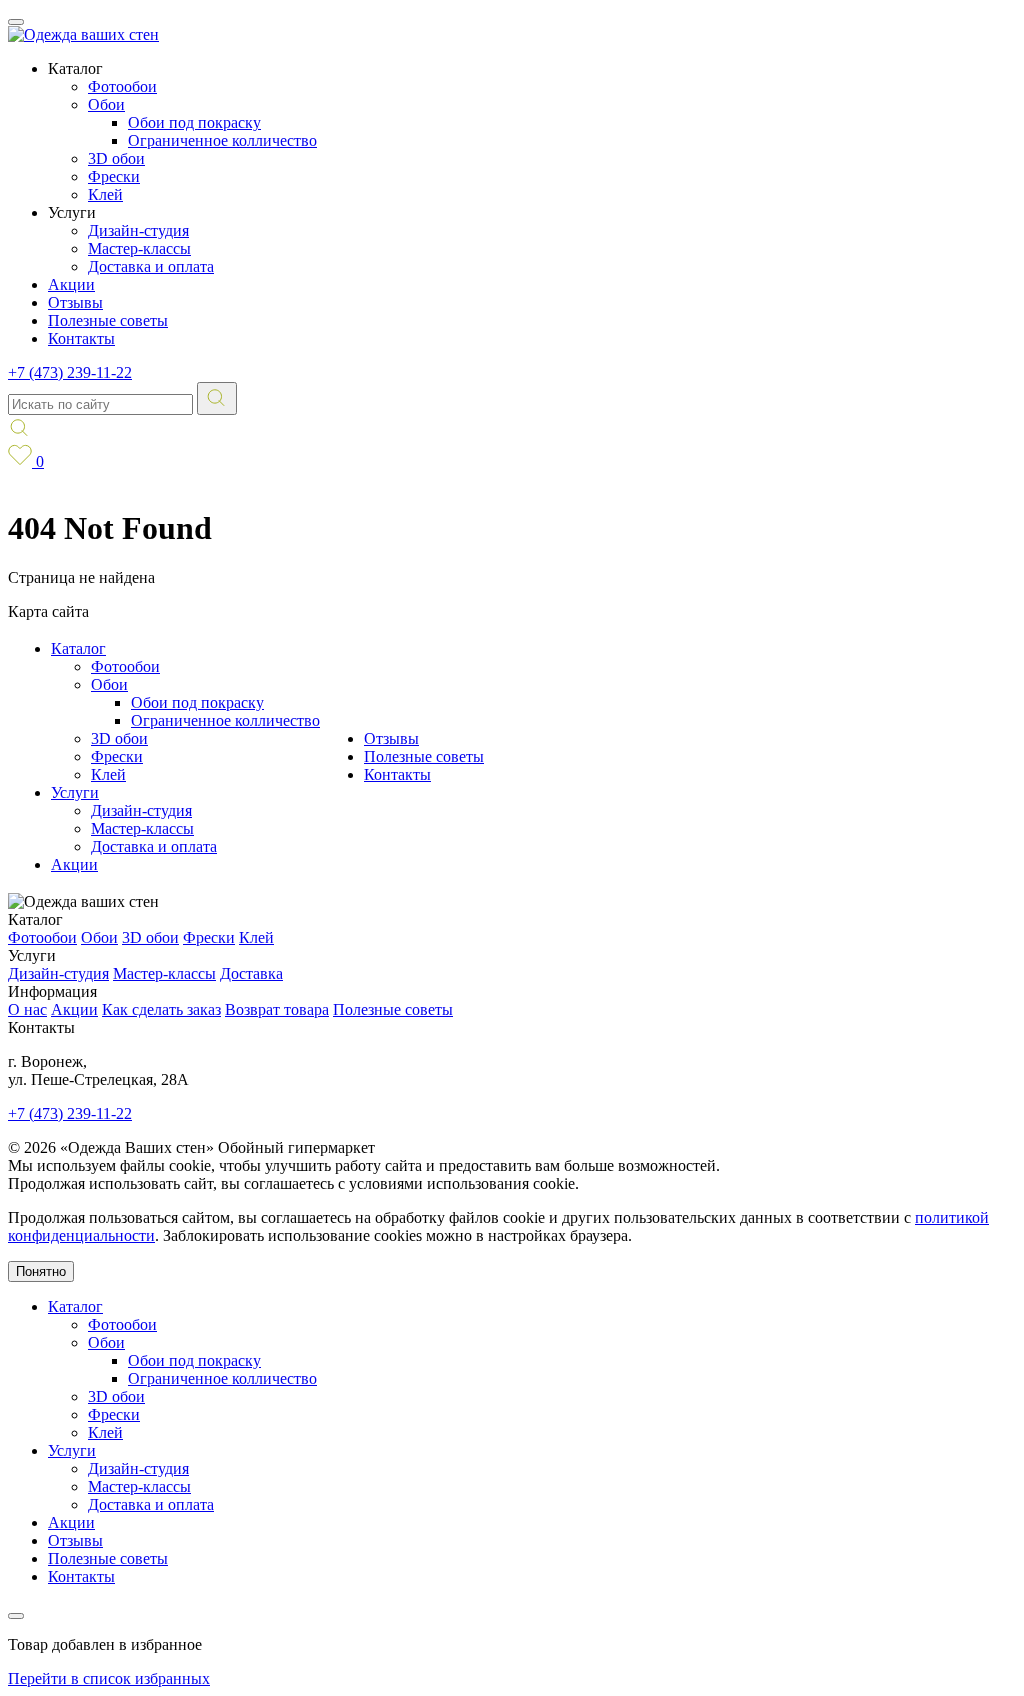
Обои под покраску (194, 122)
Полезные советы (108, 320)
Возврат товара (277, 1009)
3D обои (116, 158)
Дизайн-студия (138, 230)
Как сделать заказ (161, 1009)
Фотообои (122, 86)
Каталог (78, 648)
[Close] (16, 1616)
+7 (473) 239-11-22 (70, 372)
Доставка (251, 973)
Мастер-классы (139, 248)
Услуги (75, 792)
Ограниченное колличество (222, 140)
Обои (106, 104)
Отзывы (75, 302)
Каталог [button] (75, 68)
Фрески (114, 176)
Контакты (81, 338)
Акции (71, 284)
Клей (105, 194)
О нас (27, 1009)
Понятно (41, 1271)
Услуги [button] (72, 212)
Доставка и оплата (151, 266)
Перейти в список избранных (109, 1678)
